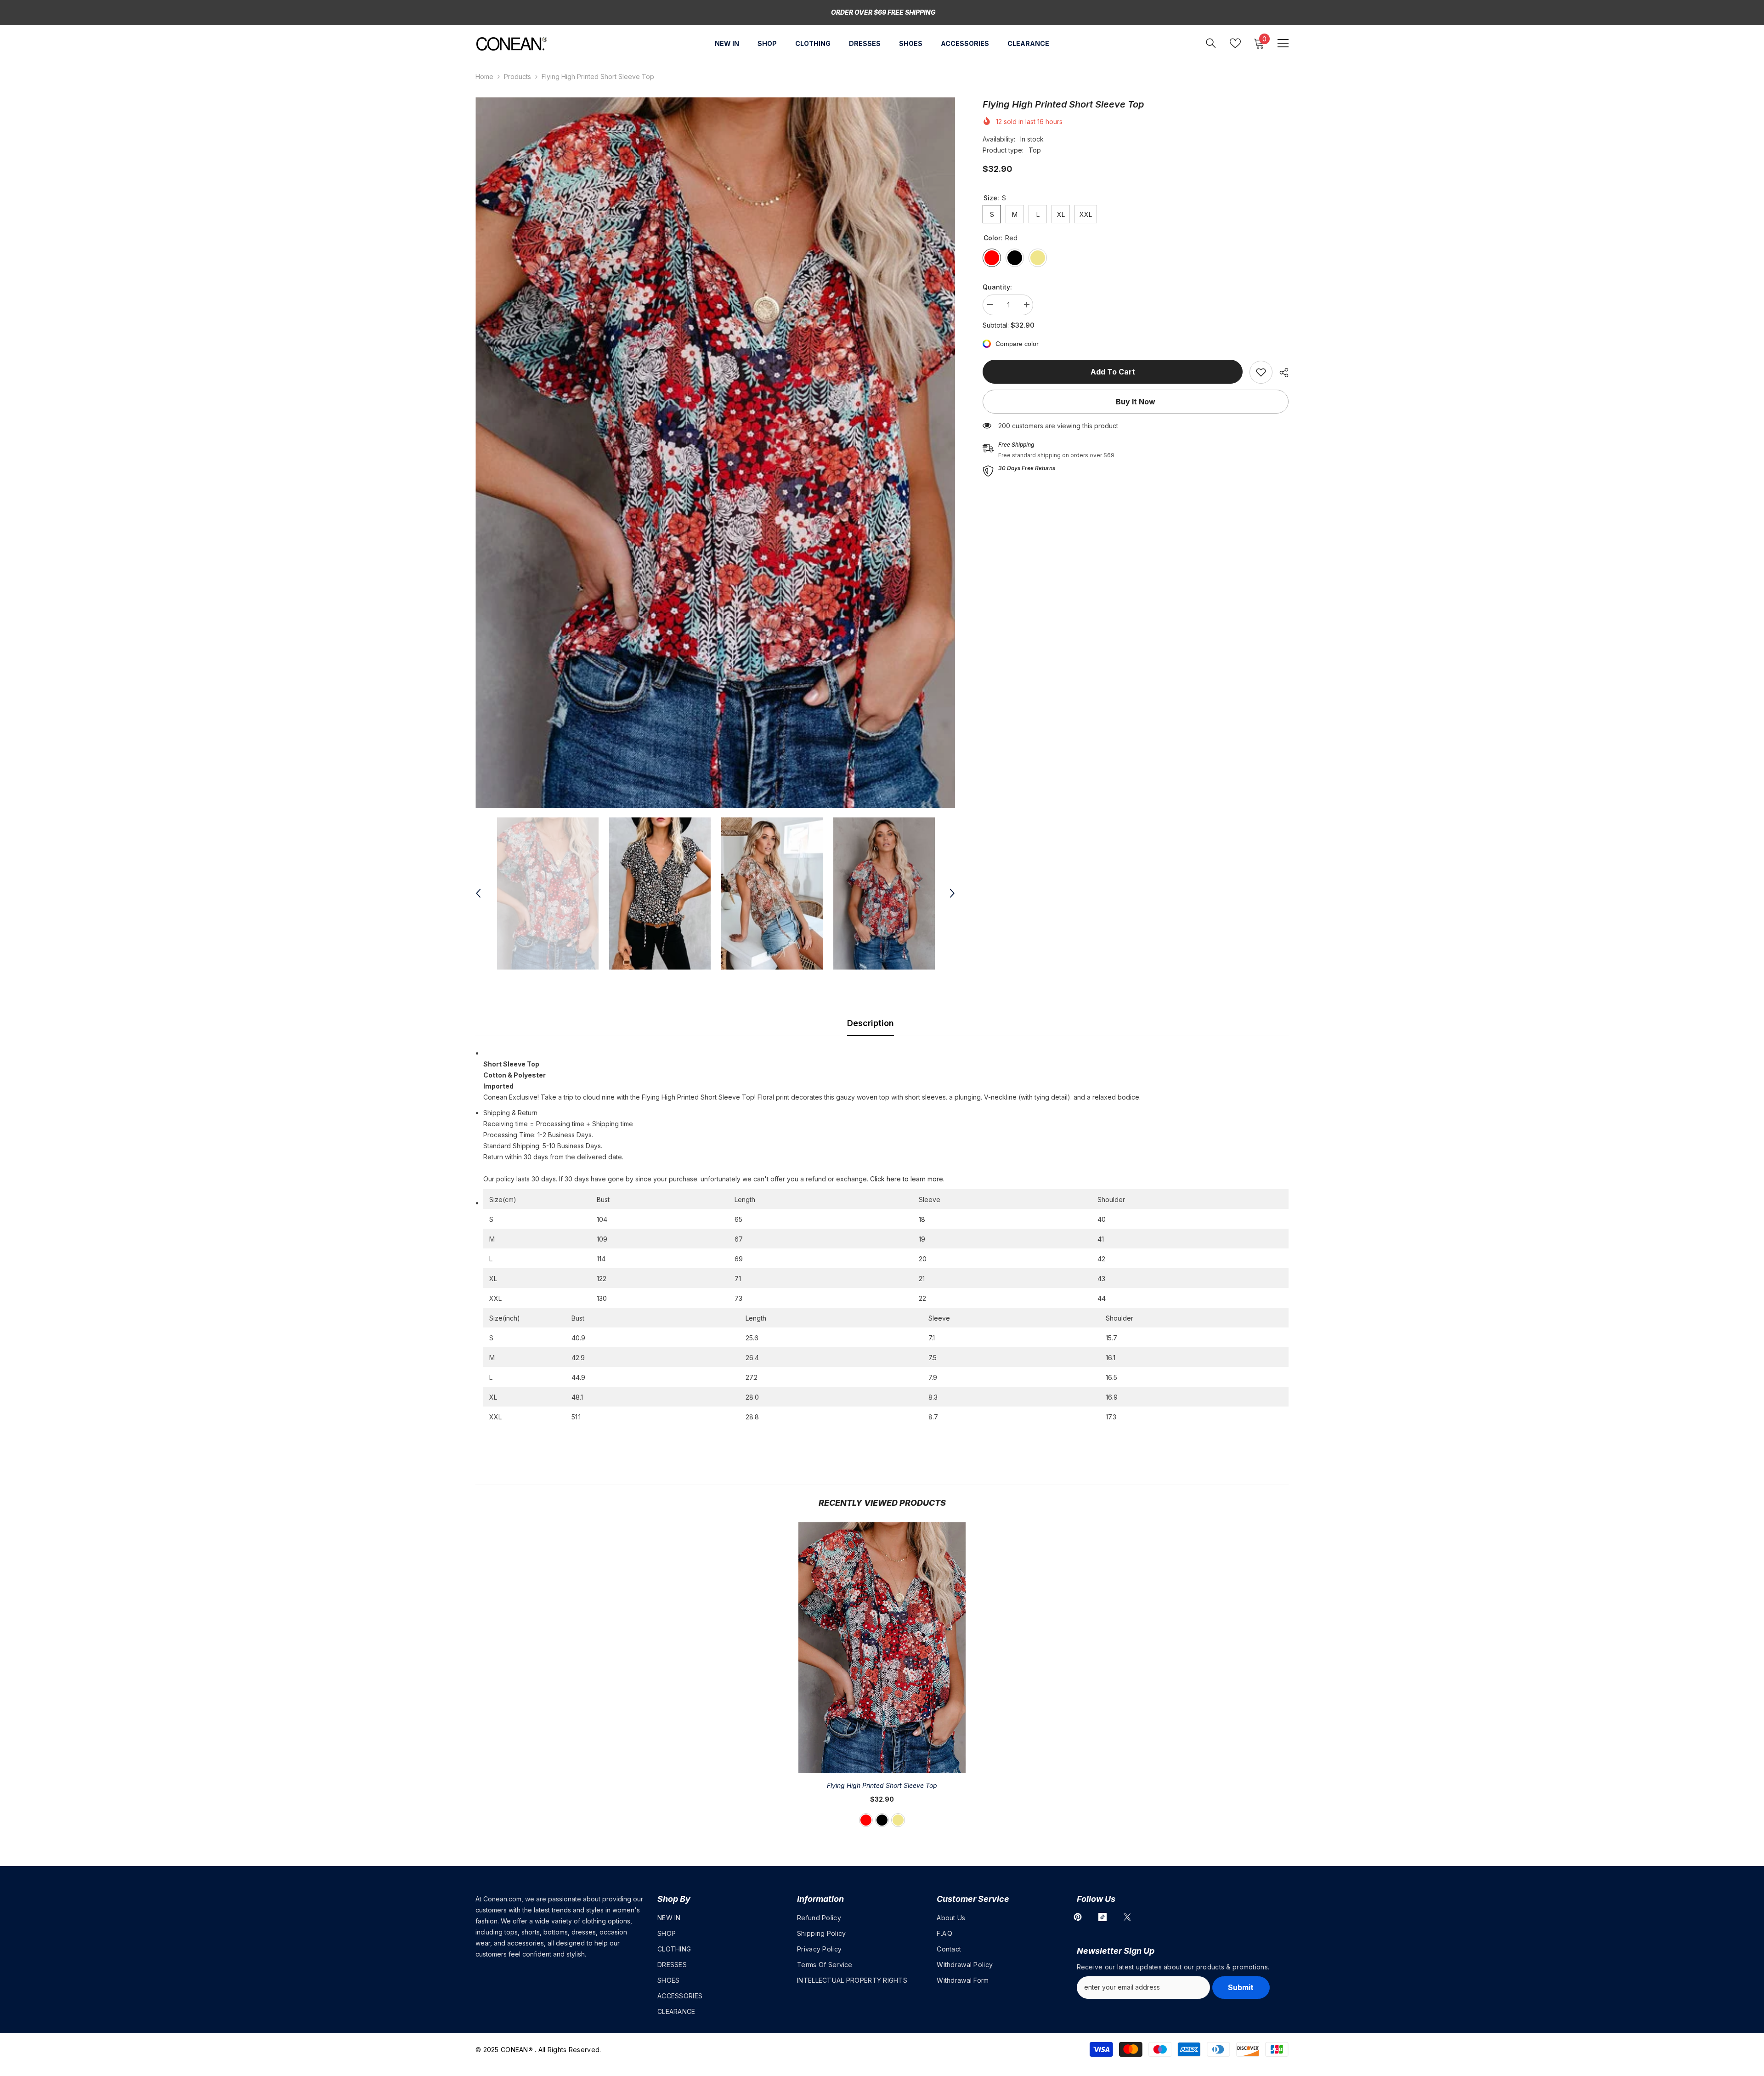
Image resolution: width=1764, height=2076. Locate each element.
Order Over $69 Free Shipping (883, 12)
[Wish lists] (1235, 43)
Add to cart (1113, 372)
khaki (898, 1820)
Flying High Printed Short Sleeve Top (882, 1785)
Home (484, 77)
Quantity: (997, 287)
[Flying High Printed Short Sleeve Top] (882, 1648)
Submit (1241, 1987)
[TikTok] (1102, 1917)
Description (871, 1023)
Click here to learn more (907, 1179)
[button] (478, 893)
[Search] (1211, 43)
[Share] (1281, 373)
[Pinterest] (1078, 1917)
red (866, 1820)
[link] (1261, 372)
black (882, 1820)
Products (517, 77)
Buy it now (1136, 402)
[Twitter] (1127, 1917)
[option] (715, 453)
